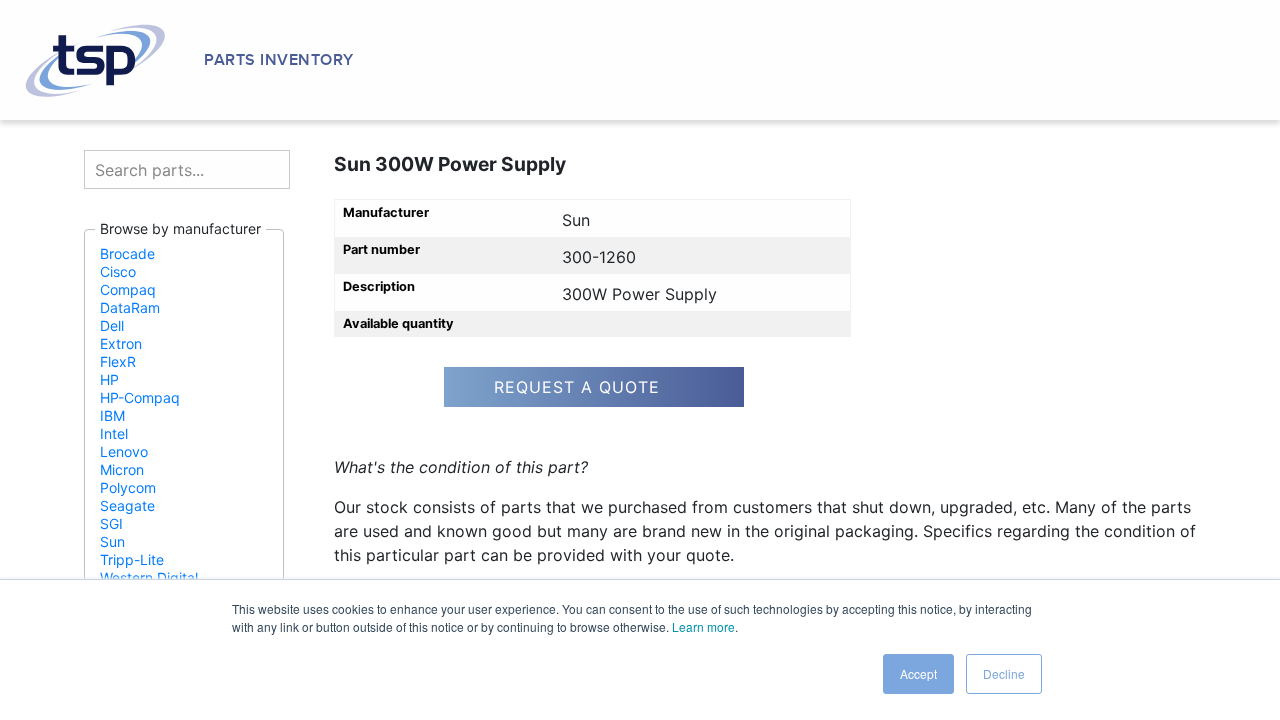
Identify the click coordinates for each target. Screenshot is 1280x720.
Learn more (703, 626)
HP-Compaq (140, 397)
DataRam (130, 307)
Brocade (127, 253)
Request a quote (577, 387)
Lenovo (124, 451)
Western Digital (149, 577)
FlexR (118, 361)
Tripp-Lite (132, 559)
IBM (112, 415)
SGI (111, 523)
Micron (122, 469)
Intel (114, 433)
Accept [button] (918, 673)
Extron (121, 343)
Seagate (127, 505)
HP (109, 379)
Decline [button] (1004, 673)
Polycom (128, 487)
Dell (112, 325)
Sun (112, 541)
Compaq (128, 289)
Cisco (118, 271)
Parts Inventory (279, 60)
